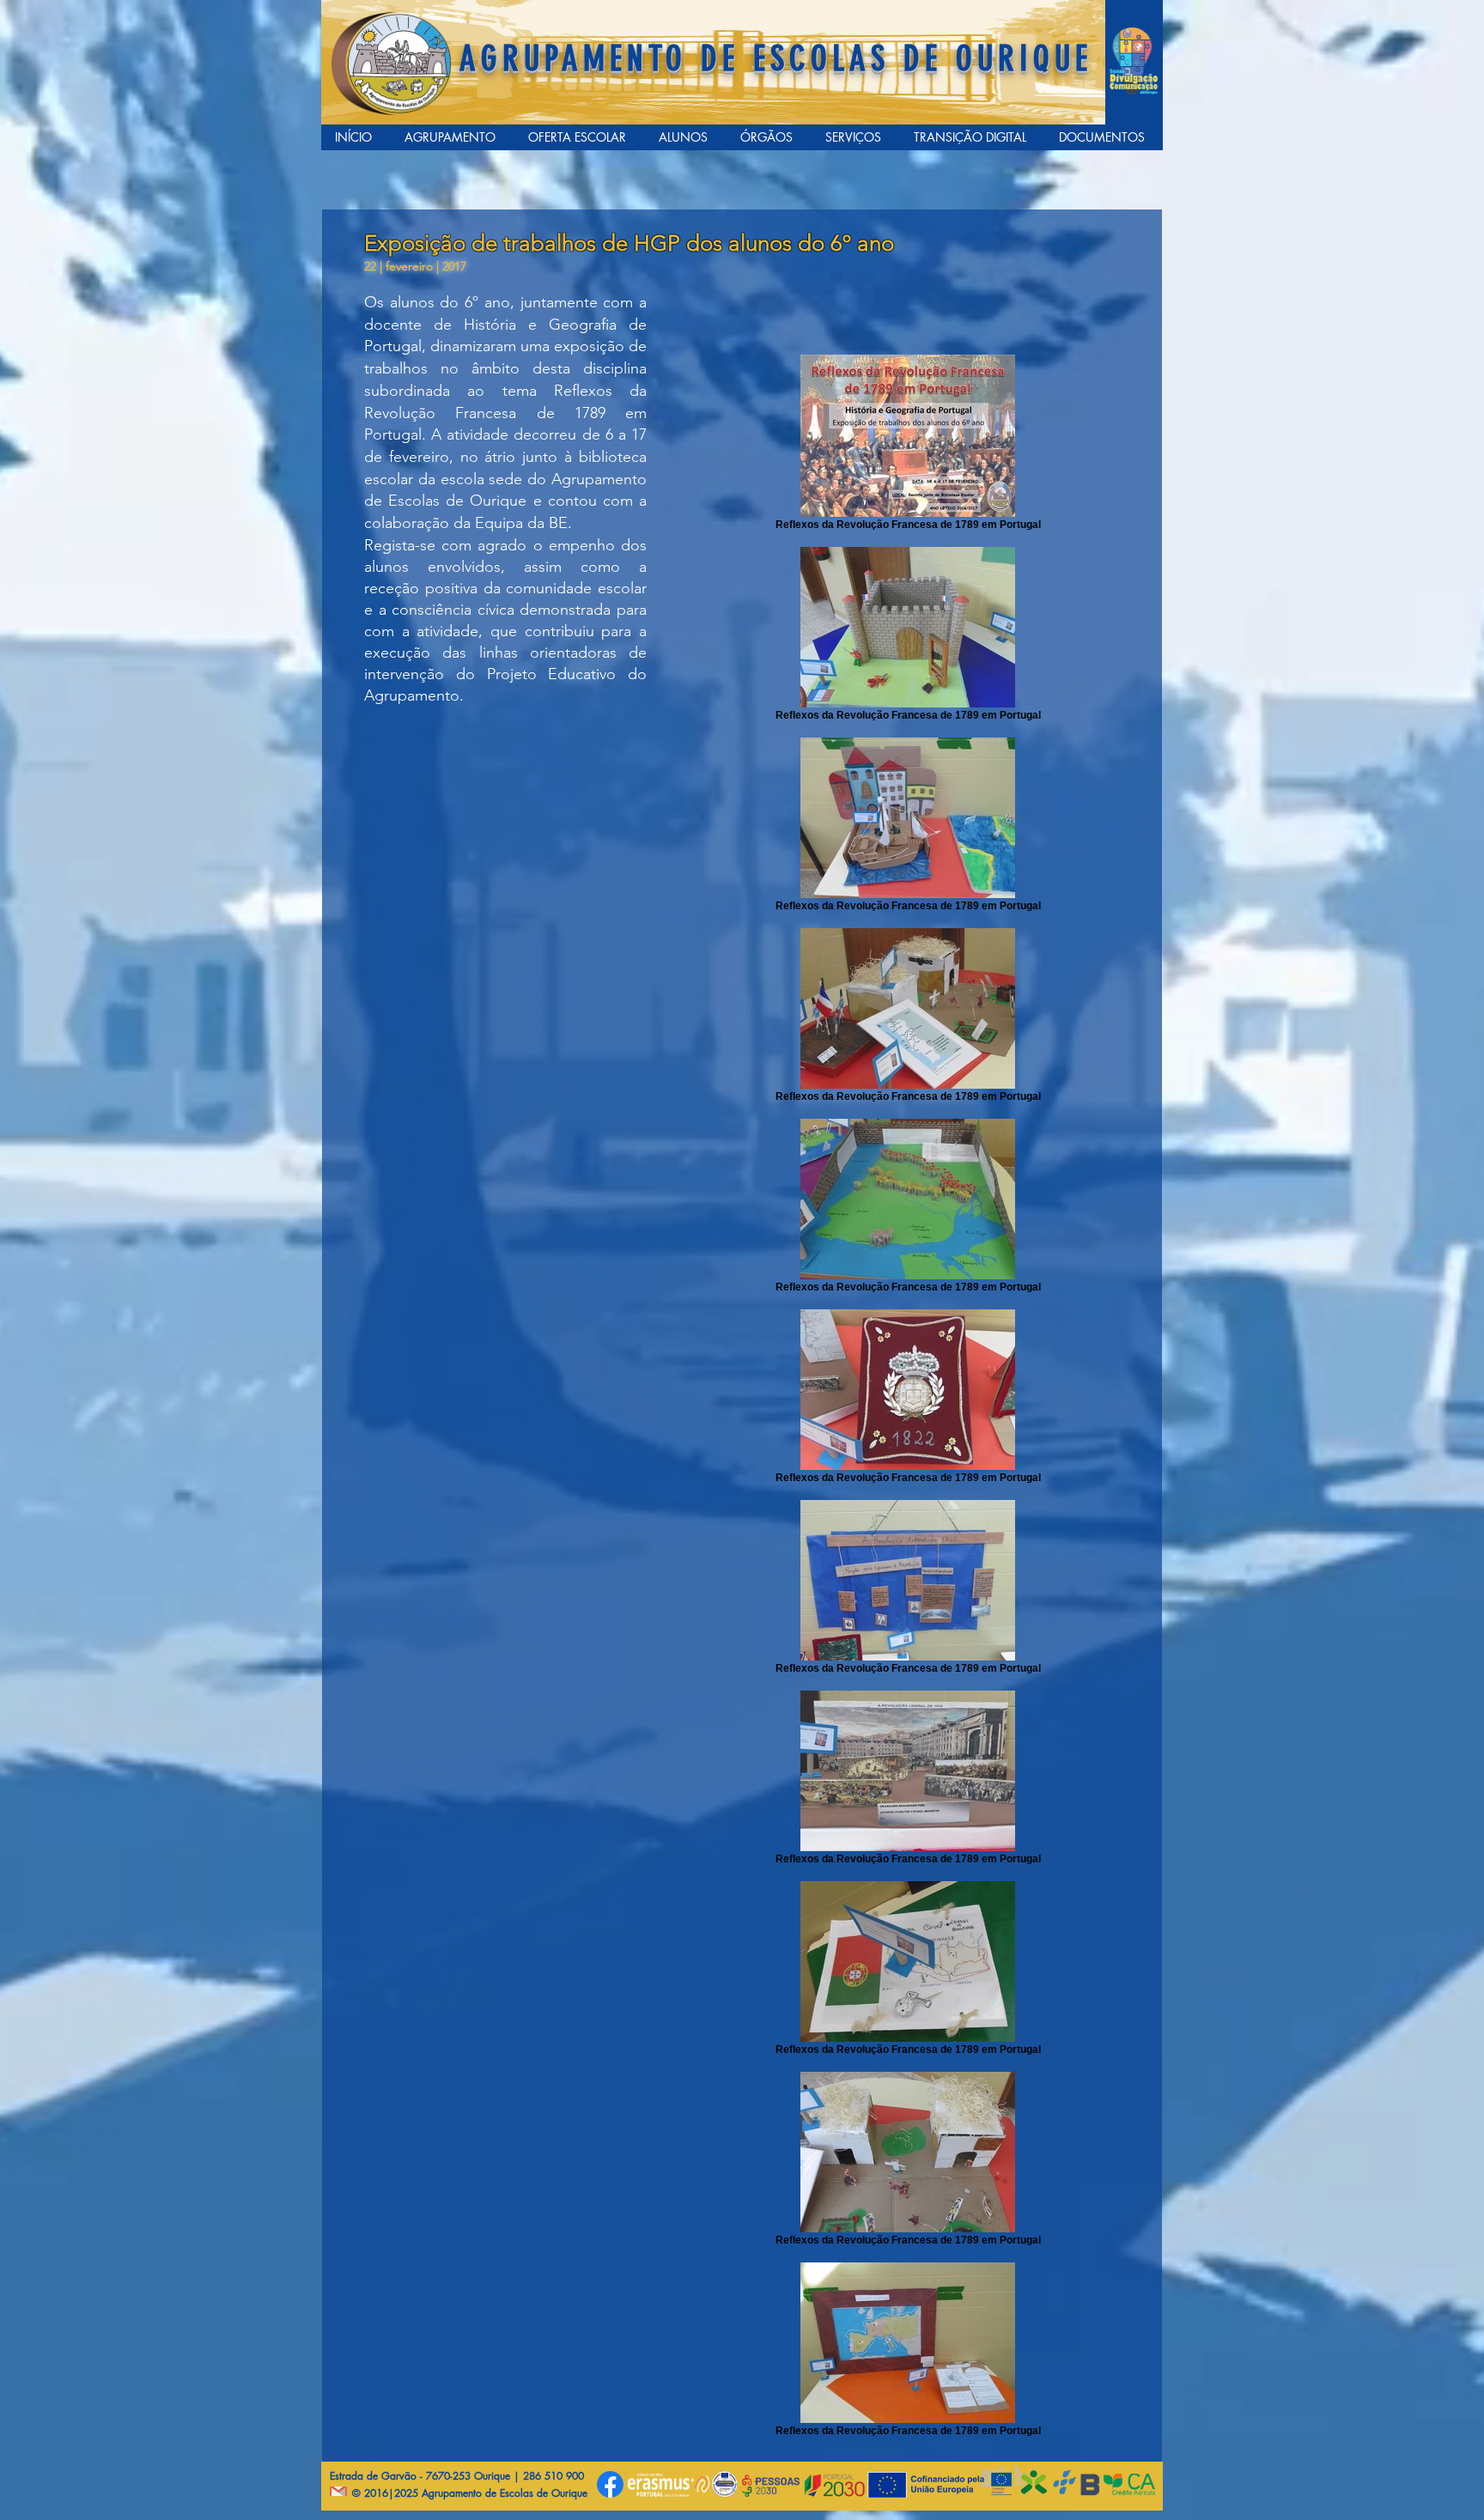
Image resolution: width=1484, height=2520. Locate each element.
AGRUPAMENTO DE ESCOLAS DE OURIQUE (776, 59)
